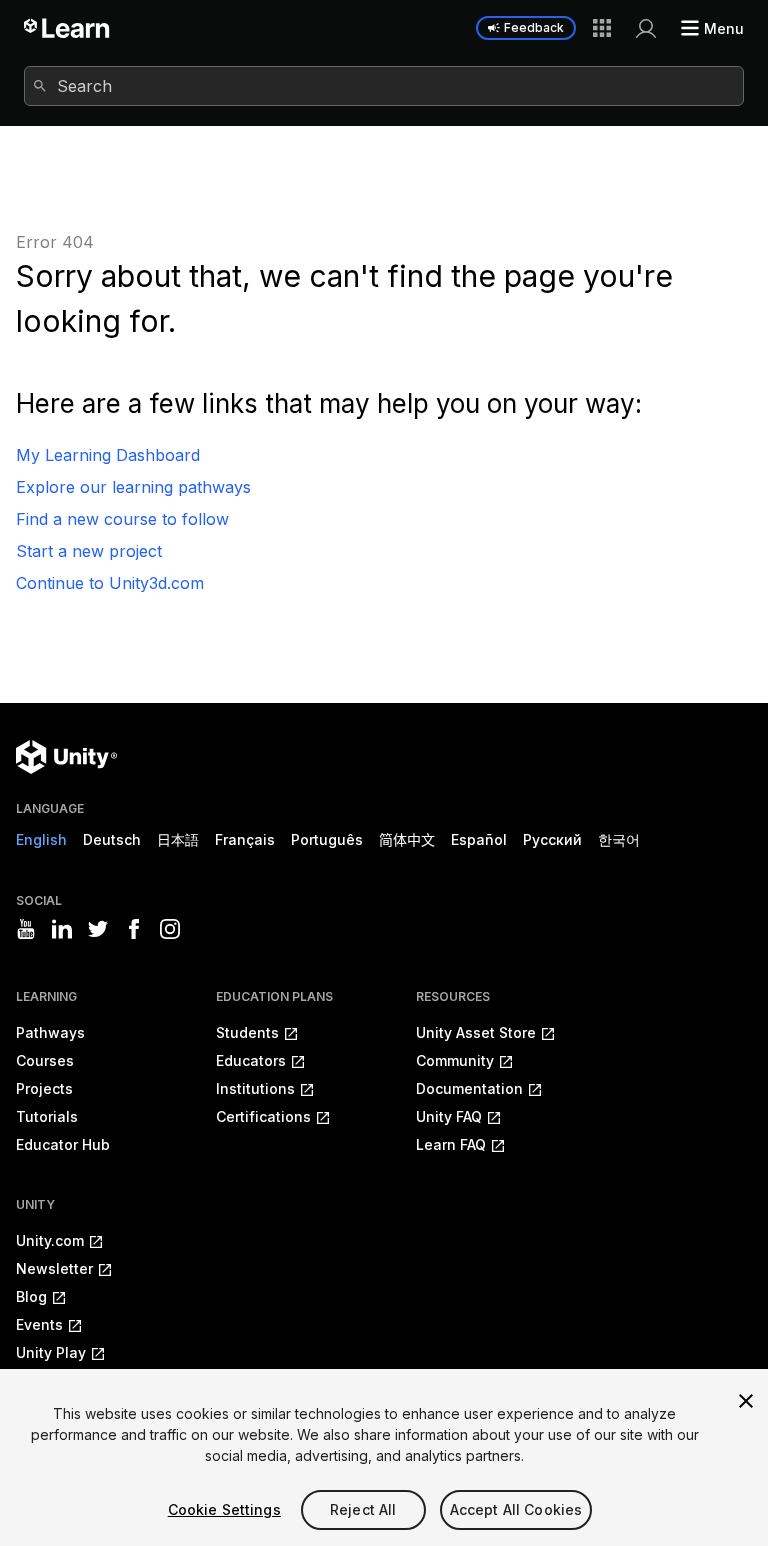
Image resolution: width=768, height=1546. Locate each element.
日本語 (178, 839)
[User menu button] (646, 28)
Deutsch (112, 839)
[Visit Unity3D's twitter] (98, 929)
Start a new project (89, 551)
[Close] (746, 1401)
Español (479, 839)
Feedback (534, 27)
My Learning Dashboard (108, 455)
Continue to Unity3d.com (110, 583)
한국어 (619, 839)
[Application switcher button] (602, 28)
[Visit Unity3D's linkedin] (62, 929)
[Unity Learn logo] (67, 28)
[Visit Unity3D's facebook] (134, 929)
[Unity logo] (66, 757)
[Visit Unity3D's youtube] (26, 929)
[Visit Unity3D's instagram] (170, 929)
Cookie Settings (224, 1509)
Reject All (363, 1509)
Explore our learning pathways (133, 487)
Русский (552, 839)
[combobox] (384, 86)
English (41, 839)
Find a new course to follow (122, 519)
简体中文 (407, 839)
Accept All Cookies (516, 1509)
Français (245, 839)
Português (327, 839)
